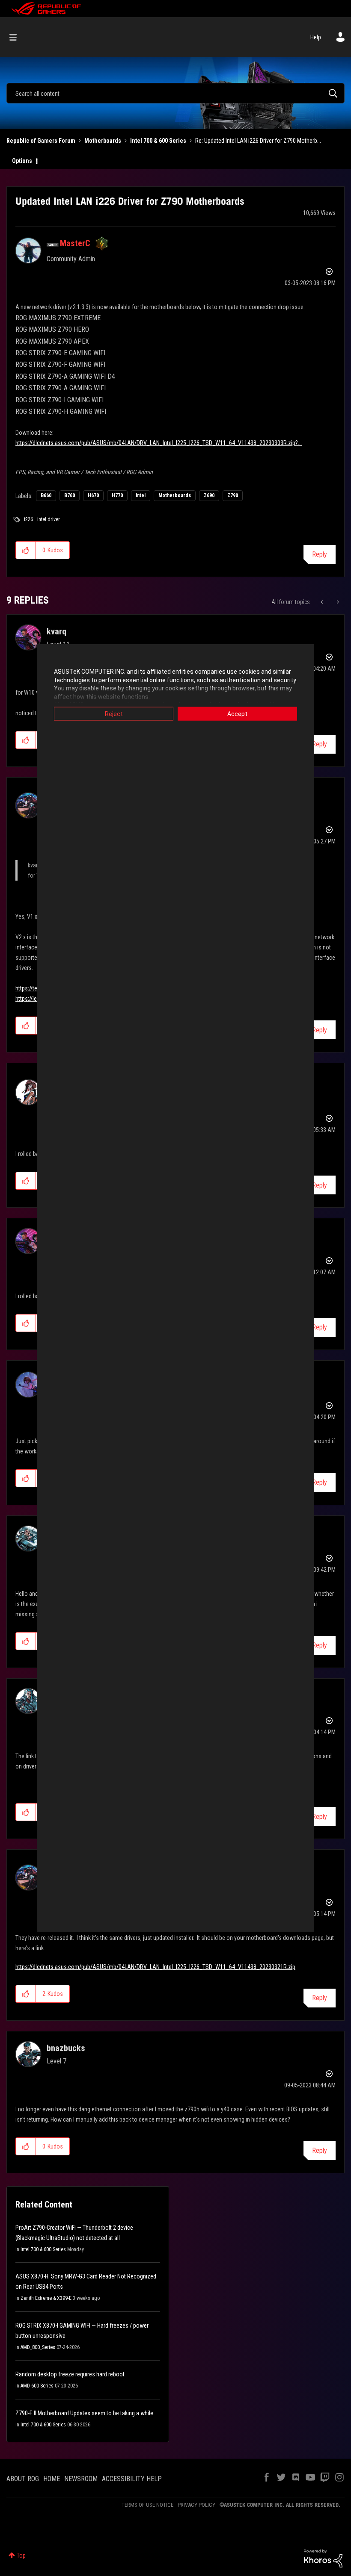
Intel (141, 495)
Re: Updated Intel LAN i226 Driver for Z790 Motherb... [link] (258, 141)
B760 (70, 495)
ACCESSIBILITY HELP (132, 2479)
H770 (117, 495)
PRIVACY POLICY (196, 2505)
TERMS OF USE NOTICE (147, 2505)
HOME (52, 2479)
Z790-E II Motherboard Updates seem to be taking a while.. (86, 2413)
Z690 (209, 495)
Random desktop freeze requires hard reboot (70, 2374)
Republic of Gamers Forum (41, 141)
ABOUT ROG (23, 2479)
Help (316, 37)
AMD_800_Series (38, 2347)
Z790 (233, 495)
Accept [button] (237, 714)
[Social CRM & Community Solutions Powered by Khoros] (323, 2558)
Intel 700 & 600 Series (158, 141)
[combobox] (175, 93)
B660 (46, 495)
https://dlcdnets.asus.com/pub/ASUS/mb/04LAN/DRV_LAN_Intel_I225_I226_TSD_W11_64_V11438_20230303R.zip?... (159, 443)
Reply (320, 554)
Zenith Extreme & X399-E (46, 2298)
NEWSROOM (81, 2479)
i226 (28, 519)
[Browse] (17, 37)
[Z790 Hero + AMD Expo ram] (323, 602)
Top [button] (21, 2555)
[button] (26, 550)
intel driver (49, 519)
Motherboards (103, 141)
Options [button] (22, 161)
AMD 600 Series (37, 2386)
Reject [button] (114, 714)
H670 (93, 495)
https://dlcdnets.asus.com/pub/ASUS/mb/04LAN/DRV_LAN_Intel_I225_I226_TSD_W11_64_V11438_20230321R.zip (155, 1967)
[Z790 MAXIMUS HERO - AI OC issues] (337, 602)
